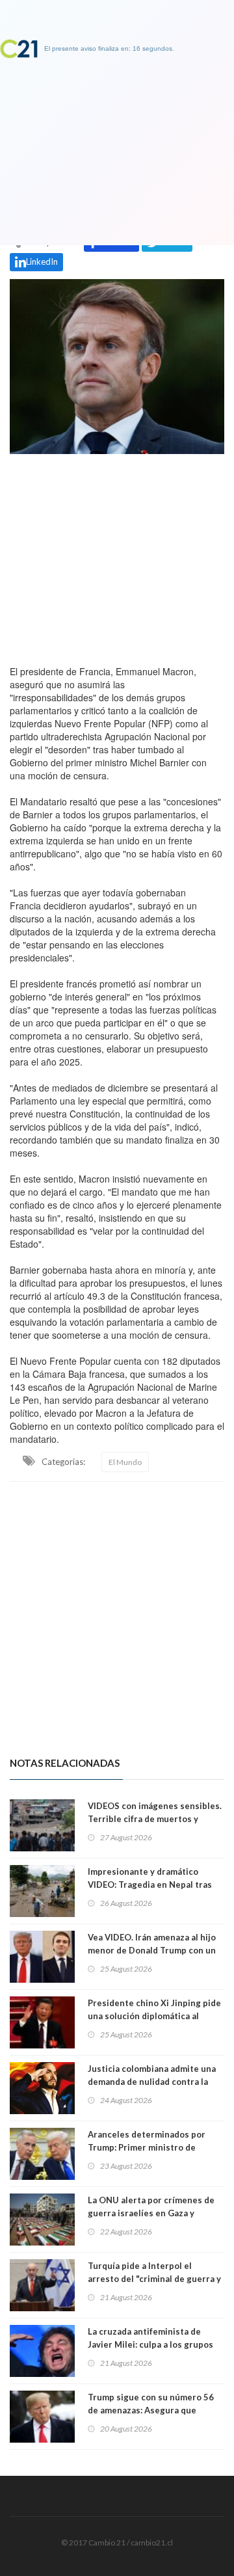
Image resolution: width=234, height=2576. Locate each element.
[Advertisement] (117, 556)
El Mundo (125, 1462)
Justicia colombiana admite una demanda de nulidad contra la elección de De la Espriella (152, 2082)
